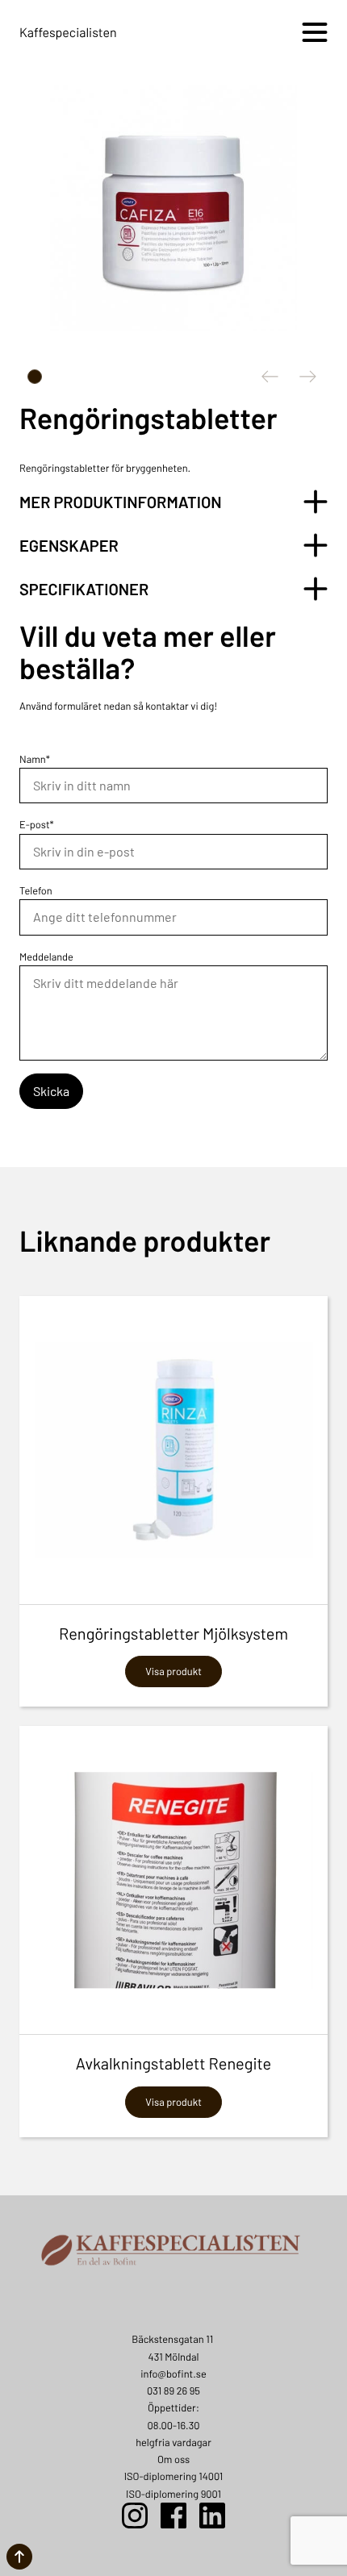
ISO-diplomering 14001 (174, 2476)
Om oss (173, 2459)
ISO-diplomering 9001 (173, 2494)
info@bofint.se (173, 2374)
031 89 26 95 (173, 2391)
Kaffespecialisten (68, 33)
